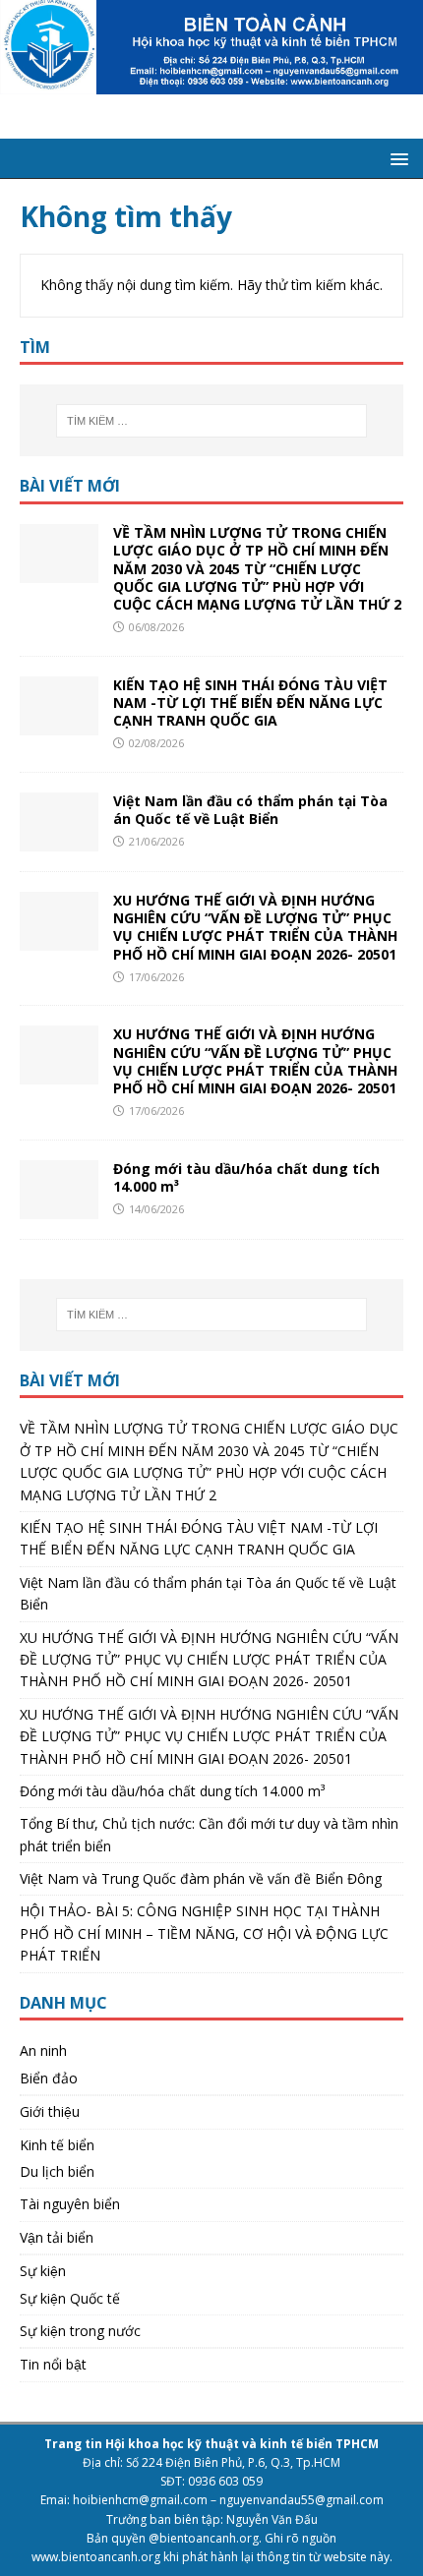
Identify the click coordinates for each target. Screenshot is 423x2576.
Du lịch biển (57, 2171)
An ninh (43, 2050)
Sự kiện (43, 2271)
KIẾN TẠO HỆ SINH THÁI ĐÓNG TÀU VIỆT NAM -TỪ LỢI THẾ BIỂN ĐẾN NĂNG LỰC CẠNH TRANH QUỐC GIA (250, 703)
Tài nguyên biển (70, 2204)
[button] (396, 158)
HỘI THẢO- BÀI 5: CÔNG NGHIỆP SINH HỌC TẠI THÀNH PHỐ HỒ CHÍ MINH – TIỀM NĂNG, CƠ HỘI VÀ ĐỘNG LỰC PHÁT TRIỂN (204, 1933)
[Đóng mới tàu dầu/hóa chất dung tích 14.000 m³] (59, 1207)
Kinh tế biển (57, 2145)
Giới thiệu (50, 2111)
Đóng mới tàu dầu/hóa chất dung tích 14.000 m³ (246, 1177)
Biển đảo (49, 2078)
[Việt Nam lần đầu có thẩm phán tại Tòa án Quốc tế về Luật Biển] (59, 840)
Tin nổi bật (53, 2364)
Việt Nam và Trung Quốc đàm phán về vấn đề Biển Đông (201, 1878)
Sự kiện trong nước (80, 2331)
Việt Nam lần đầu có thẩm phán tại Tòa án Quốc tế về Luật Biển (250, 810)
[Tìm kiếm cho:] (212, 421)
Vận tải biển (57, 2237)
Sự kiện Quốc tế (70, 2298)
